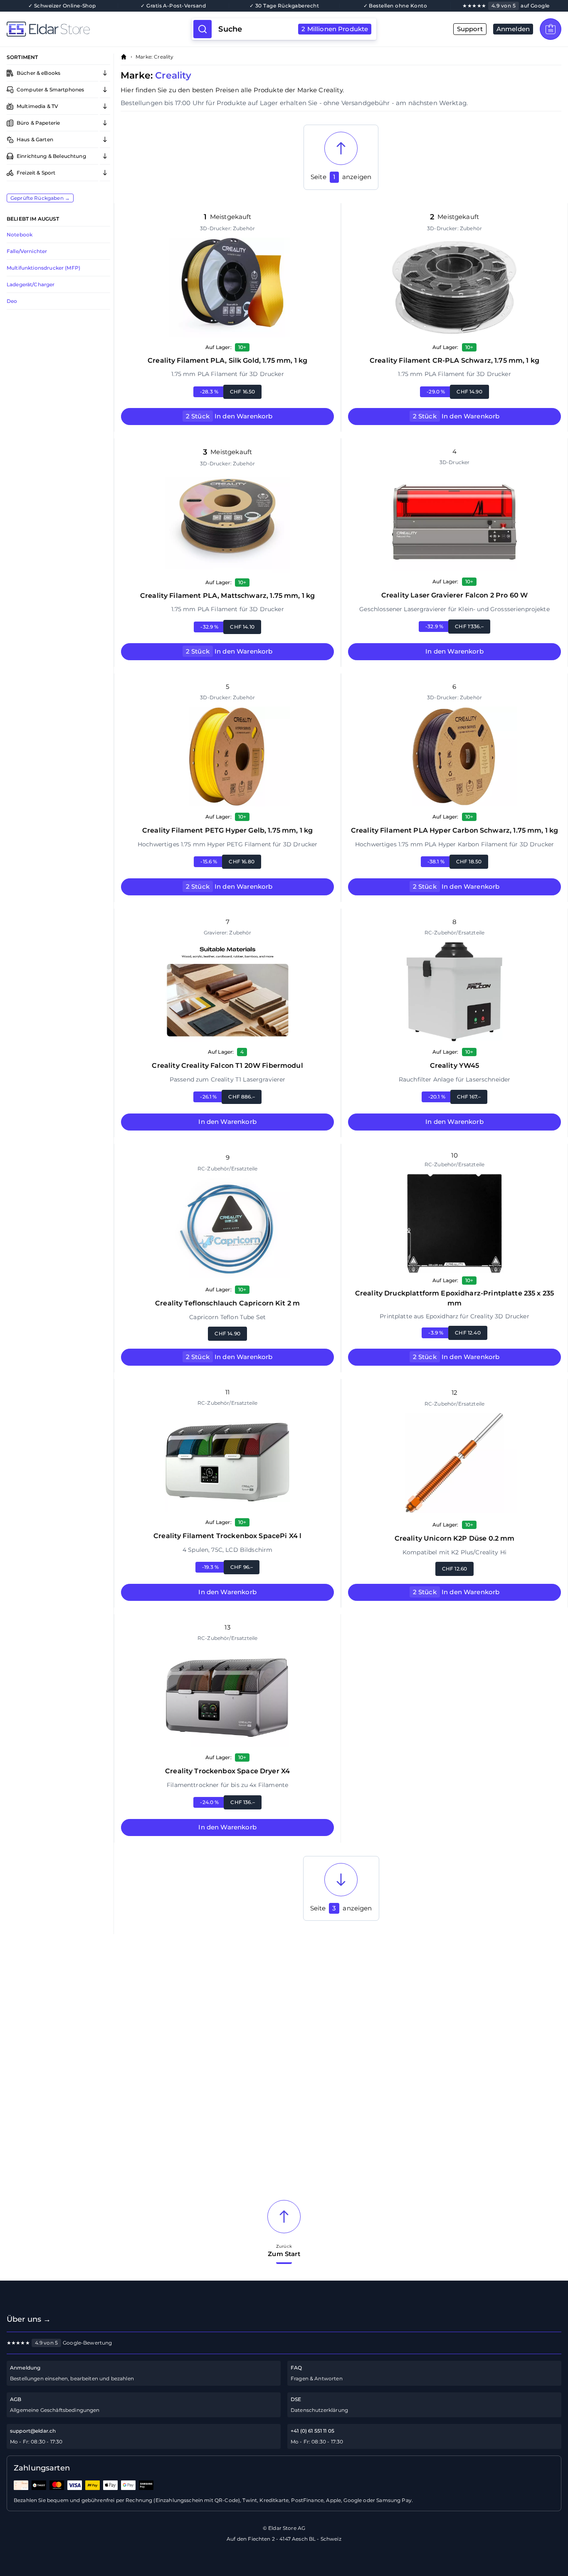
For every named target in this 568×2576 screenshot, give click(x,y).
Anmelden (513, 29)
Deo (12, 301)
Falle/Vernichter (27, 251)
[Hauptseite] (99, 29)
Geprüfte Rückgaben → (40, 198)
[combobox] (293, 29)
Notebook (20, 235)
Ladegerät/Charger (31, 284)
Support (470, 29)
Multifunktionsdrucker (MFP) (43, 268)
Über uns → (29, 2319)
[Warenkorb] (551, 29)
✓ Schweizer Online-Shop (62, 6)
